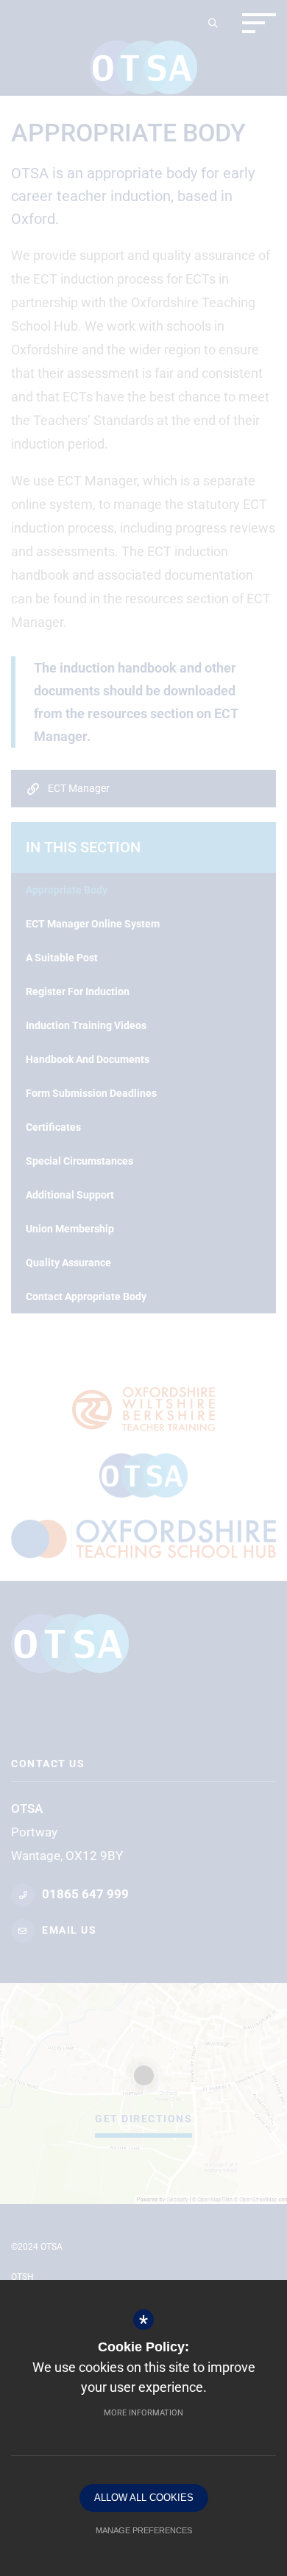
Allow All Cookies (144, 2498)
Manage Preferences (144, 2530)
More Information (143, 2413)
